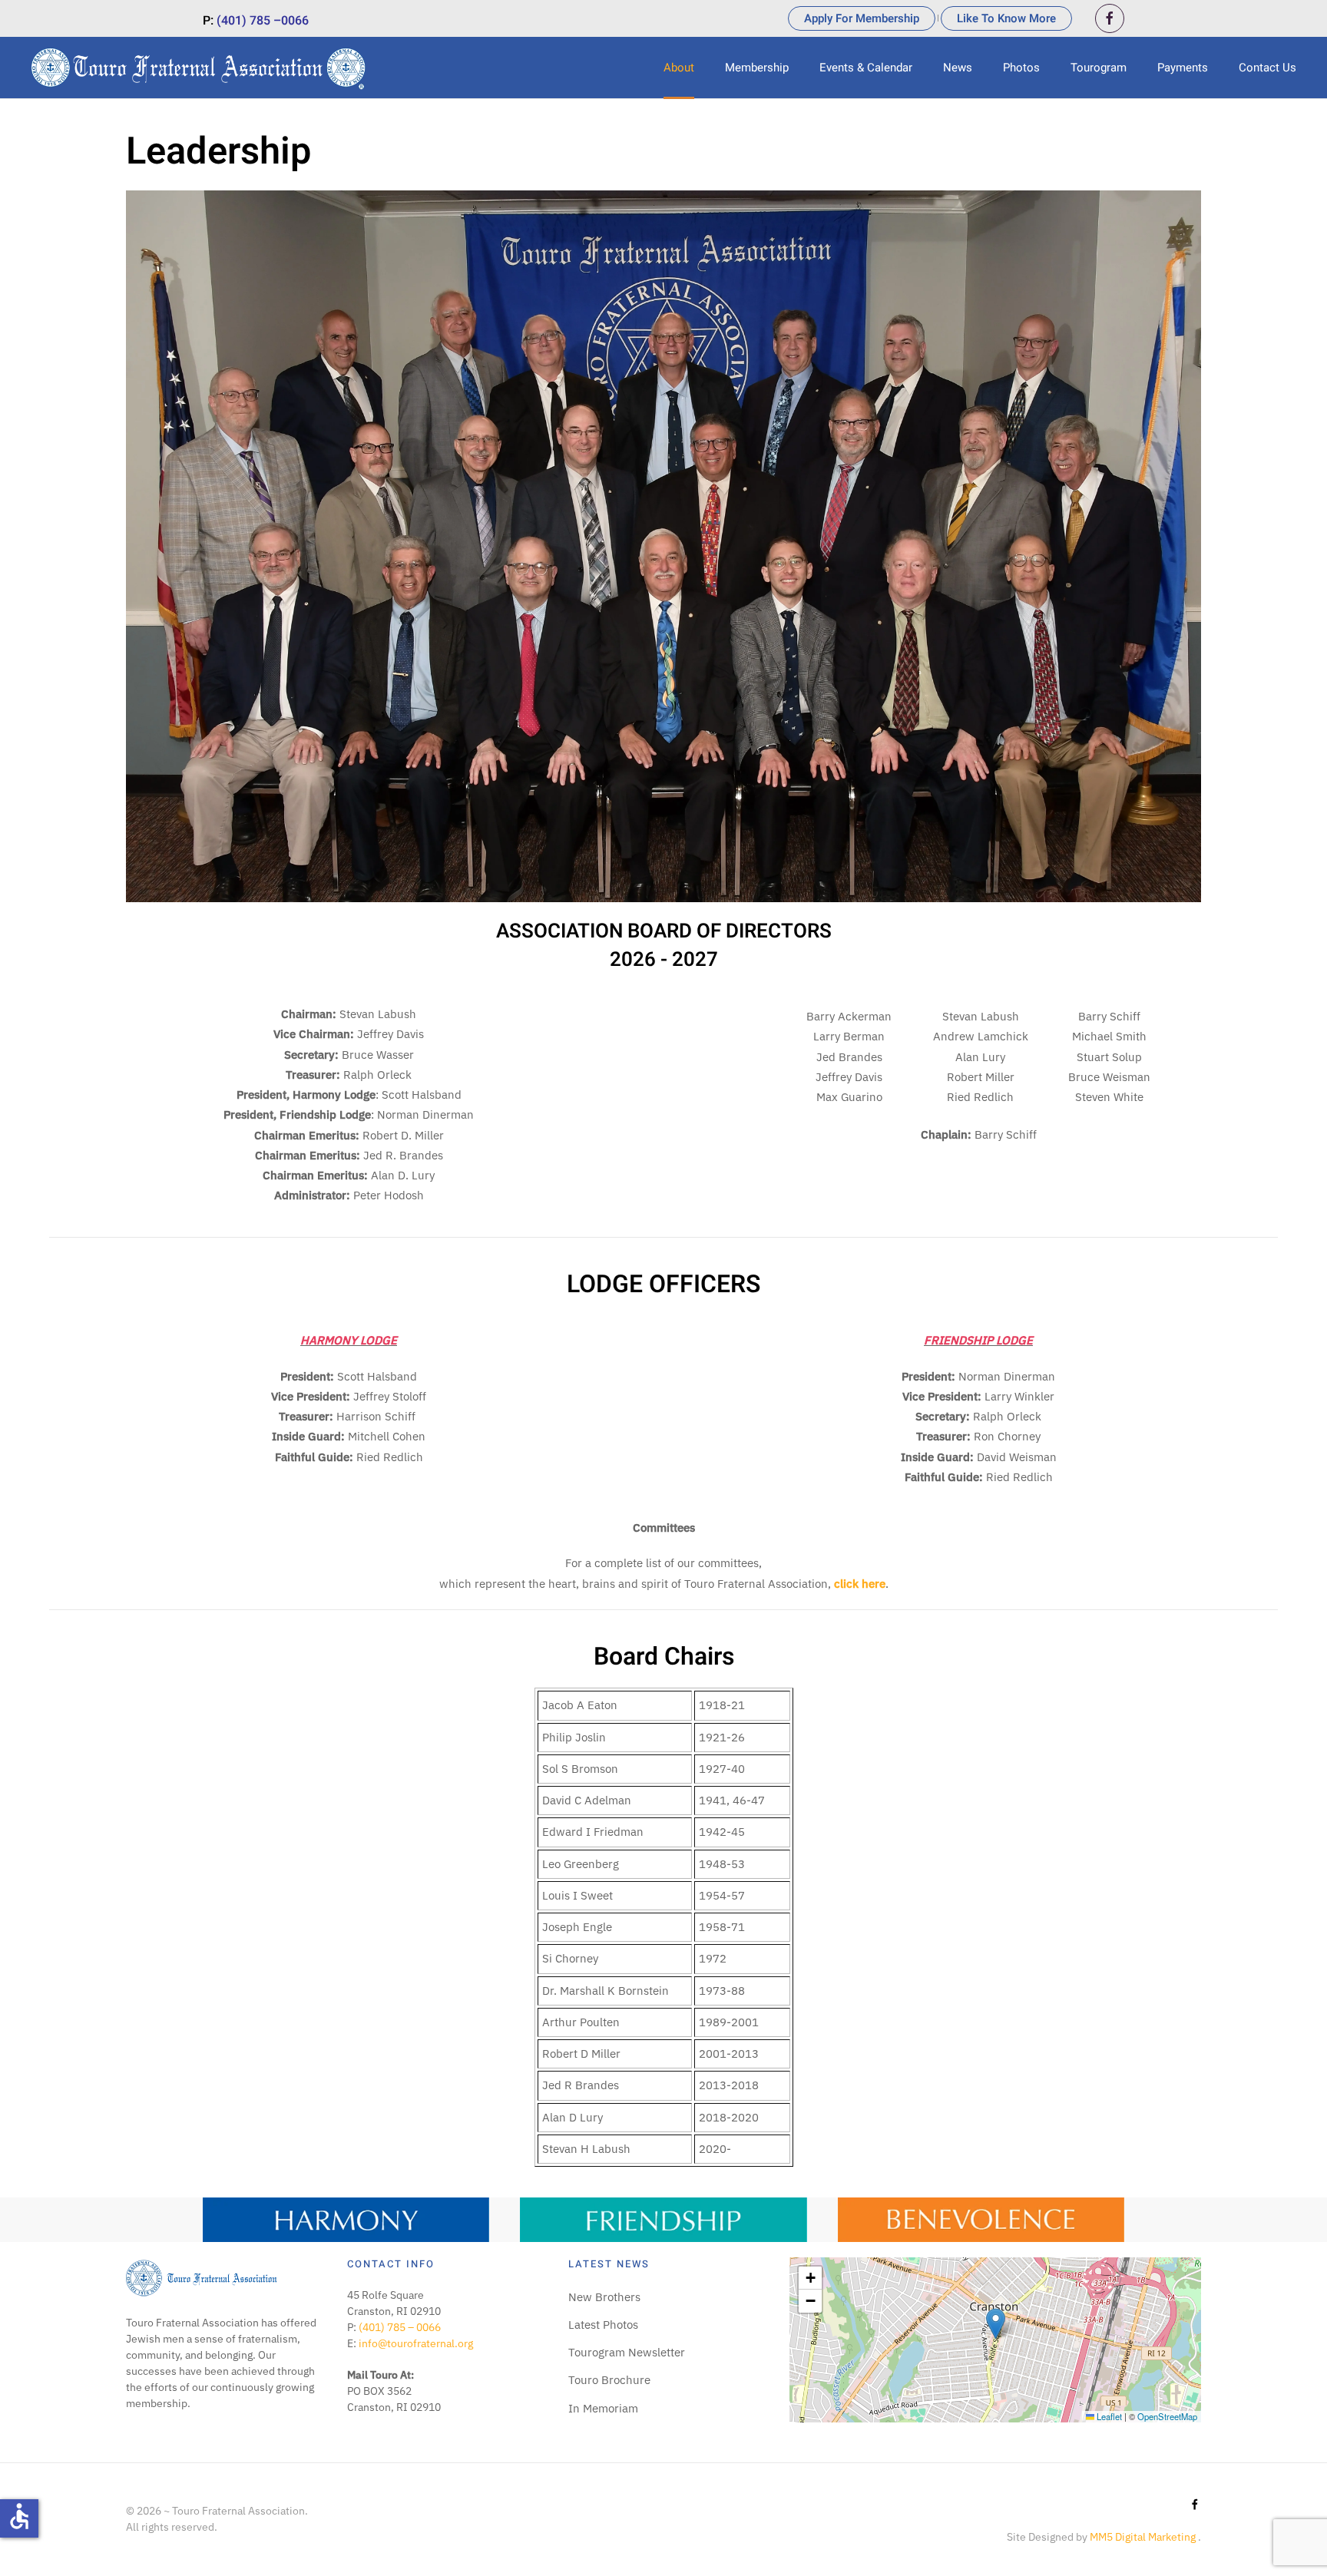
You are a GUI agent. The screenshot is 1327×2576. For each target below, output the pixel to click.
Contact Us (1267, 68)
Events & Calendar (866, 68)
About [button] (679, 68)
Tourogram (1099, 68)
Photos (1021, 68)
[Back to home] (200, 68)
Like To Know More (1006, 18)
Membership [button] (757, 68)
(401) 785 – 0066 (400, 2327)
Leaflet (1108, 2416)
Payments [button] (1183, 68)
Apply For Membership (862, 18)
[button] (996, 2324)
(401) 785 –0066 (263, 21)
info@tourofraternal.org (416, 2343)
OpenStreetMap (1167, 2416)
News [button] (958, 68)
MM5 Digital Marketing (1144, 2537)
